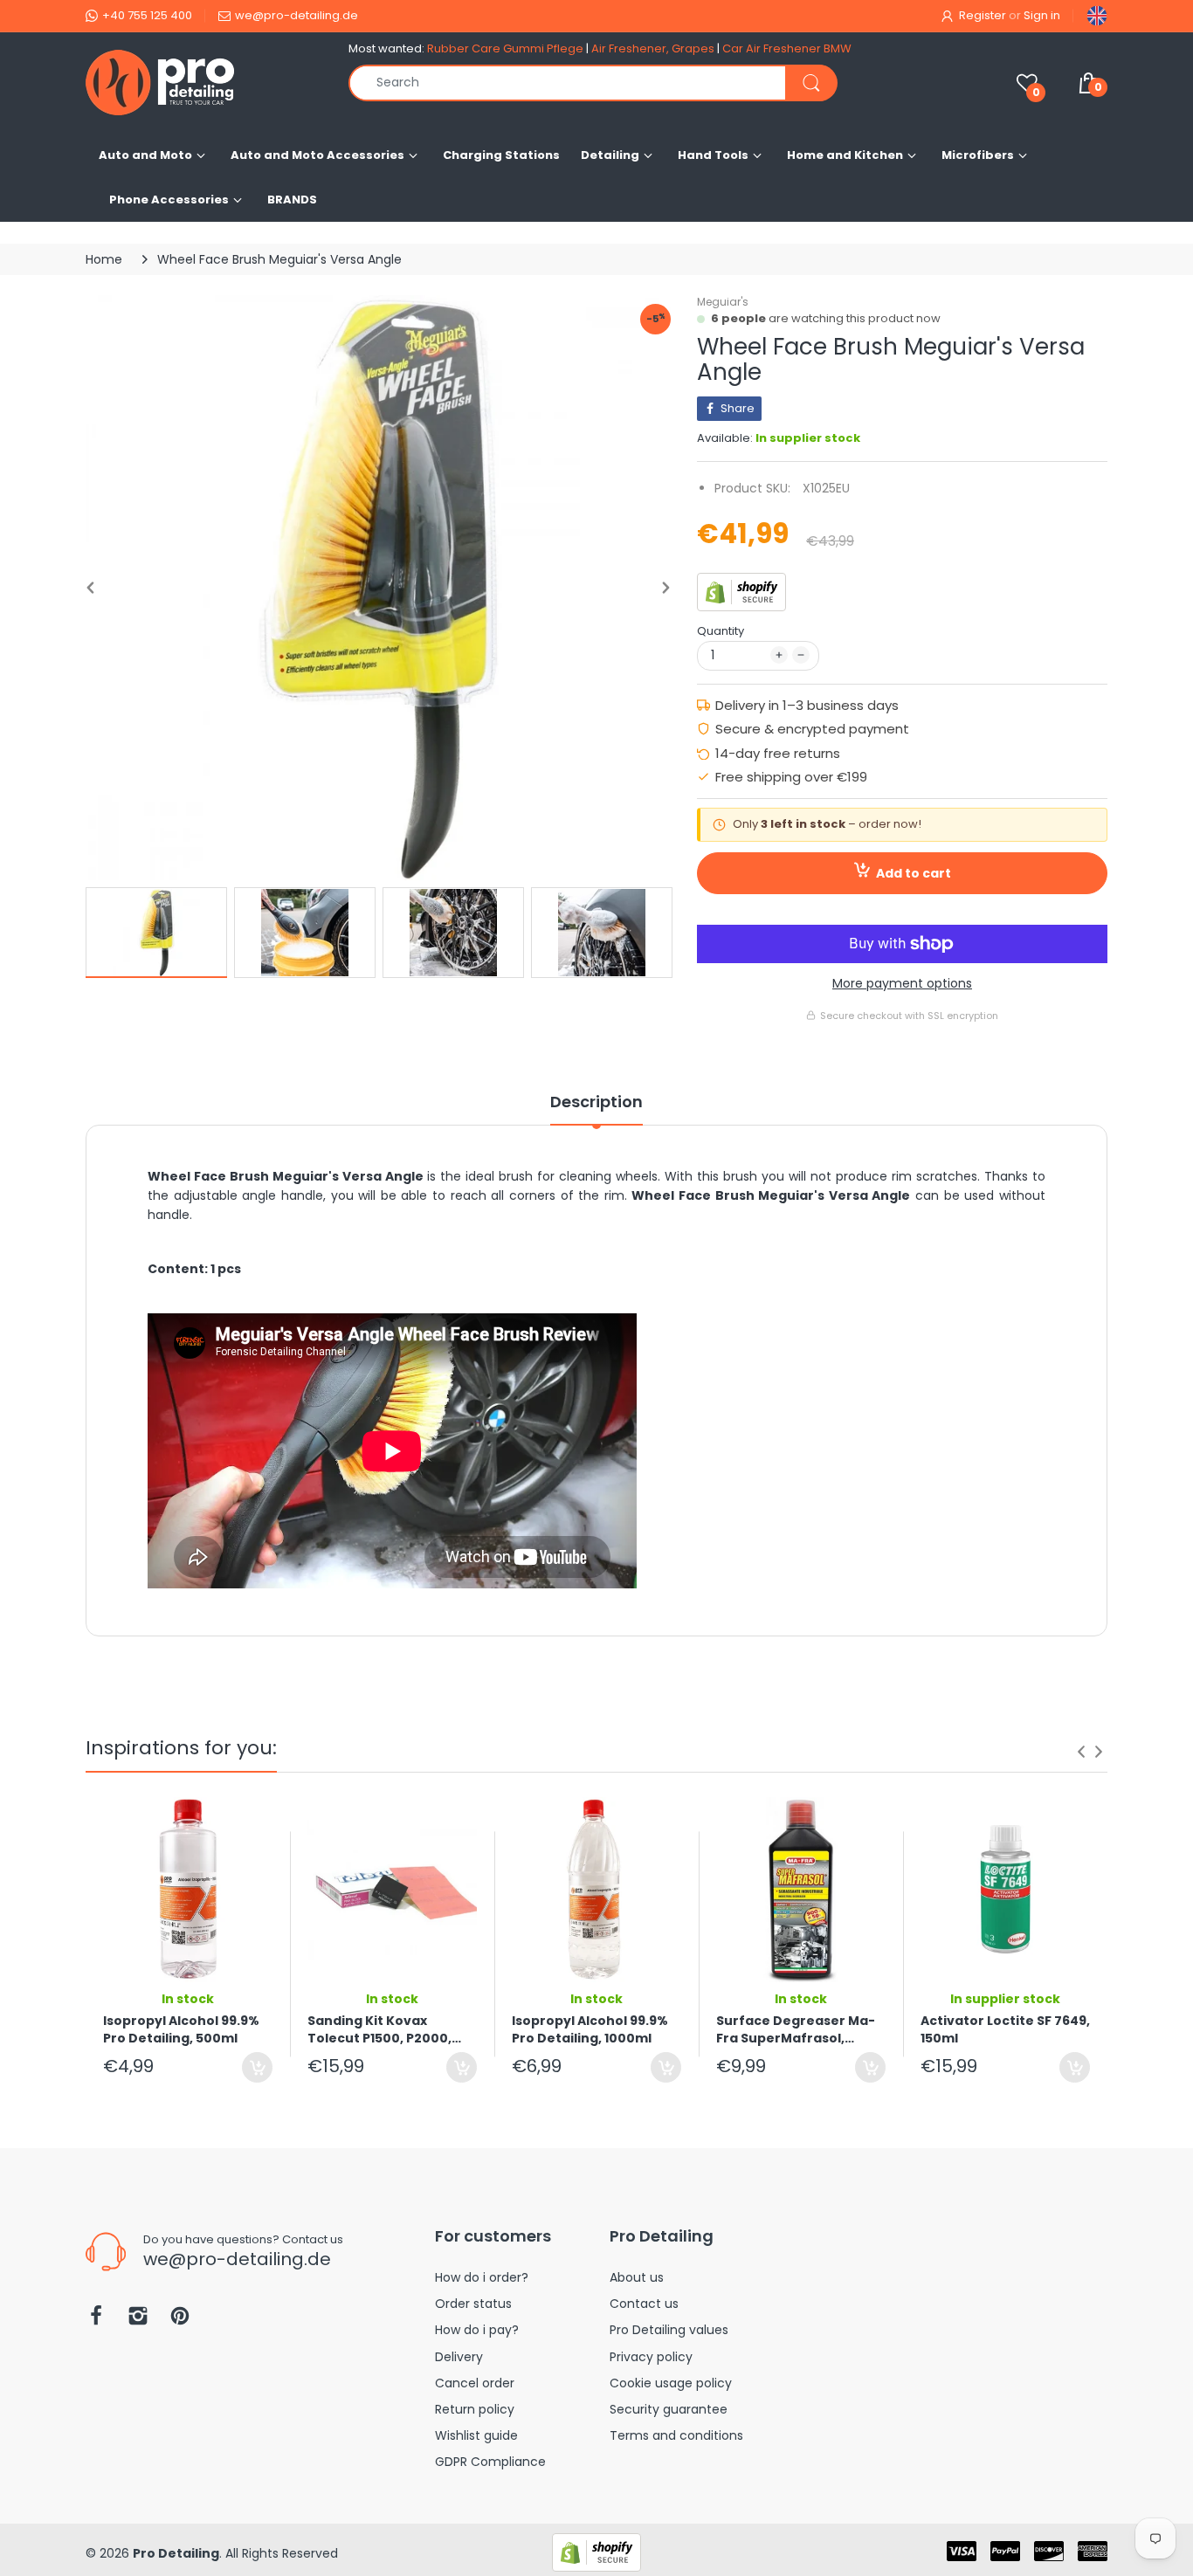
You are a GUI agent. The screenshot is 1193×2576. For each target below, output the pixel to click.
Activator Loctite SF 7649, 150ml (1005, 2029)
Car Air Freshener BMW (787, 48)
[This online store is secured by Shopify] (741, 591)
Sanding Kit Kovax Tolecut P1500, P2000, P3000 (379, 2029)
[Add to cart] (257, 2067)
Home (104, 259)
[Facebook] (96, 2321)
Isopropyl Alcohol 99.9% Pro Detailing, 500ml (181, 2029)
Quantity (721, 631)
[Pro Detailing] (204, 83)
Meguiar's (723, 302)
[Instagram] (138, 2321)
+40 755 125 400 (147, 15)
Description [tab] (596, 1102)
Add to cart (914, 873)
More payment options (902, 983)
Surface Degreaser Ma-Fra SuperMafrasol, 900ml (796, 2029)
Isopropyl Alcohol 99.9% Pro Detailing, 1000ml (590, 2029)
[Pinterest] (180, 2321)
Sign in (1042, 15)
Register (983, 15)
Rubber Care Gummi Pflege (505, 48)
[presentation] (1081, 1752)
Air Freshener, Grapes (653, 48)
